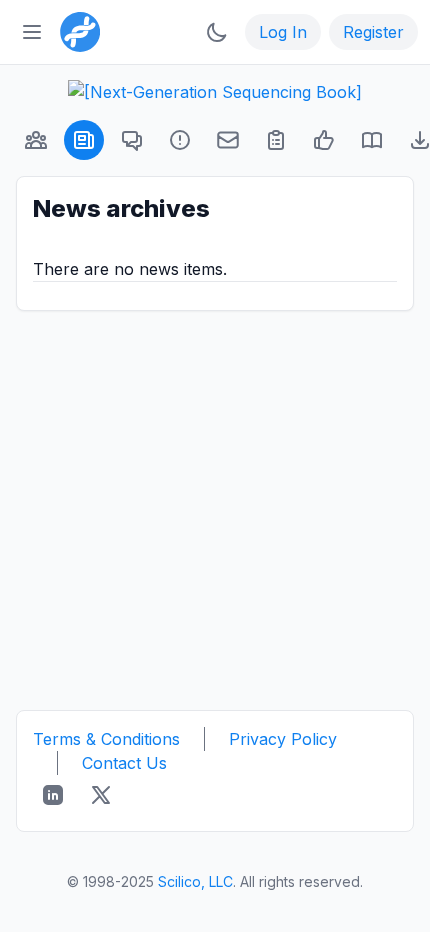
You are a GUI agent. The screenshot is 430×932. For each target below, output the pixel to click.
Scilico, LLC (195, 881)
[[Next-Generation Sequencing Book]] (215, 92)
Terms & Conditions (106, 739)
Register (373, 32)
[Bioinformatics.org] (76, 30)
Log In (283, 32)
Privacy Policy (283, 739)
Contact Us (124, 763)
